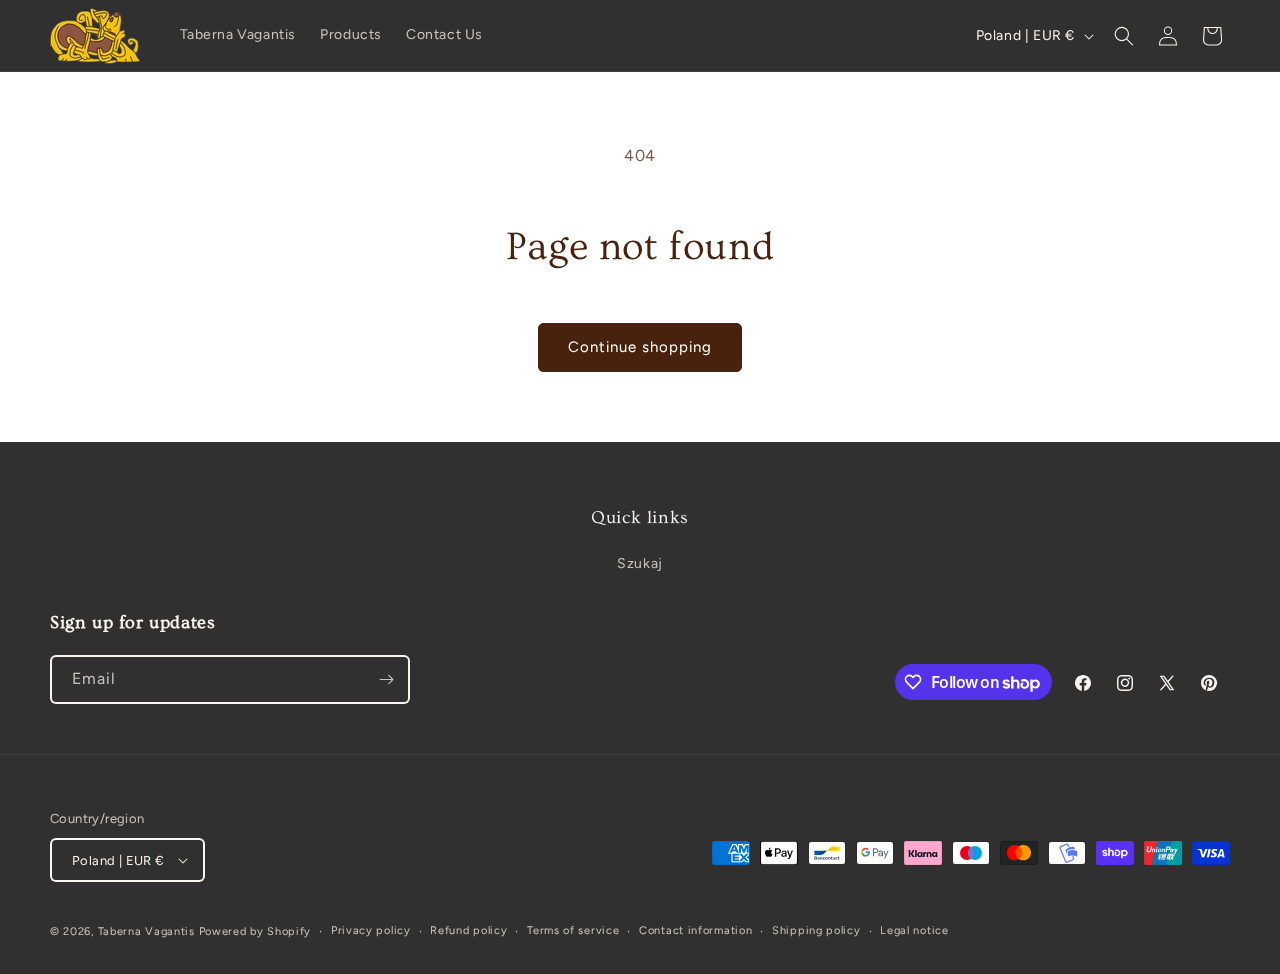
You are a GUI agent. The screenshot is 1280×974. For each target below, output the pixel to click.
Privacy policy (371, 930)
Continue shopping (640, 347)
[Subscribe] (386, 679)
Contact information (695, 930)
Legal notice (914, 930)
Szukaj (640, 563)
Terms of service (573, 930)
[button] (1124, 36)
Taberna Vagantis (146, 931)
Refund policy (468, 930)
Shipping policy (816, 930)
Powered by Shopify (255, 931)
